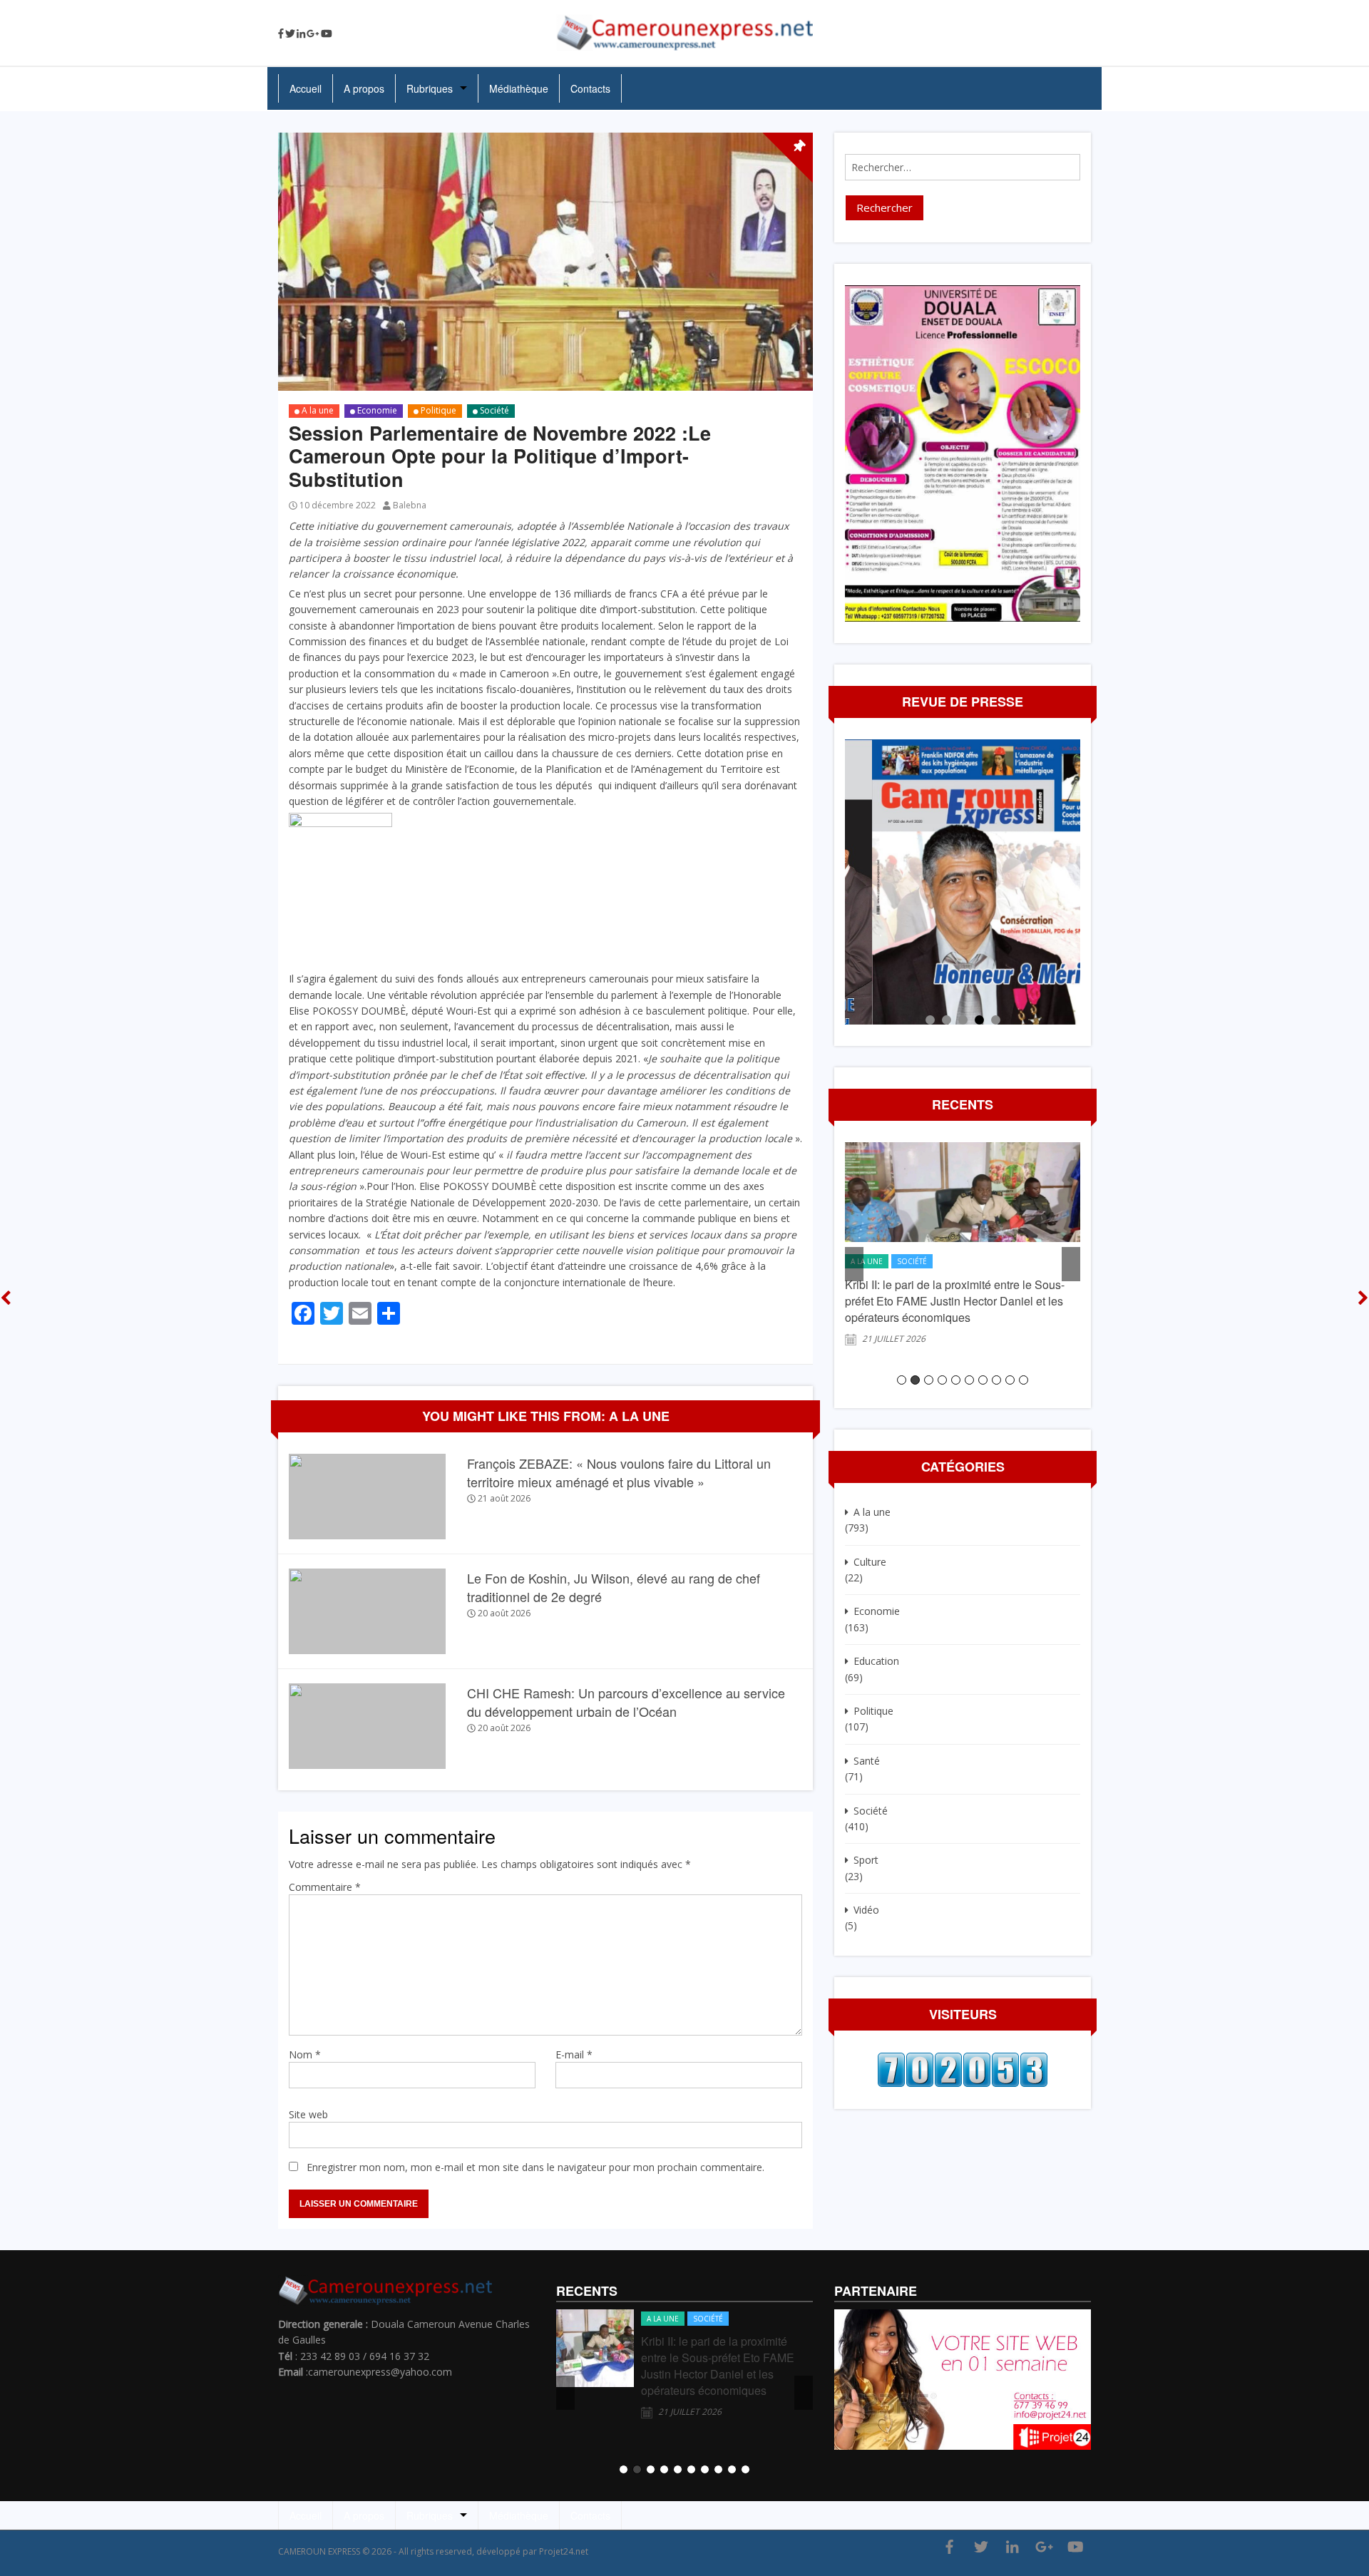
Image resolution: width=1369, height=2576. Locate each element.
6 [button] (969, 1380)
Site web (308, 2114)
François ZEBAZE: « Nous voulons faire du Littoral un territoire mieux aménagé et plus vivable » (619, 1472)
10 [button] (1024, 1380)
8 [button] (996, 1380)
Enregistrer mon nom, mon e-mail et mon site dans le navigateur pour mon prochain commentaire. (535, 2167)
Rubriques (430, 88)
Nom (305, 2054)
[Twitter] (290, 34)
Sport (866, 1860)
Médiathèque (519, 88)
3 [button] (929, 1380)
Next (1066, 882)
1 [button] (902, 1380)
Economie (377, 410)
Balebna (410, 505)
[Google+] (313, 34)
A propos (364, 88)
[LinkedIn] (301, 34)
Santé (867, 1761)
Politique (439, 410)
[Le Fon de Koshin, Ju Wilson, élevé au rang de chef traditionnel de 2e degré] (367, 1610)
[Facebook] (281, 34)
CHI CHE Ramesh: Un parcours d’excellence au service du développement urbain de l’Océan (626, 1702)
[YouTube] (327, 34)
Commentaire (325, 1887)
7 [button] (983, 1380)
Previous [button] (854, 1264)
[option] (963, 1251)
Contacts (590, 88)
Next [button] (1071, 1264)
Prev (859, 882)
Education (876, 1661)
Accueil (306, 88)
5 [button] (956, 1380)
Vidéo (866, 1910)
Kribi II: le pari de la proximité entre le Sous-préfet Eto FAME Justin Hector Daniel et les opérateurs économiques (955, 1301)
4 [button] (942, 1380)
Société (494, 410)
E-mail (574, 2054)
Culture (870, 1562)
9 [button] (1010, 1380)
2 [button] (915, 1380)
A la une (318, 410)
